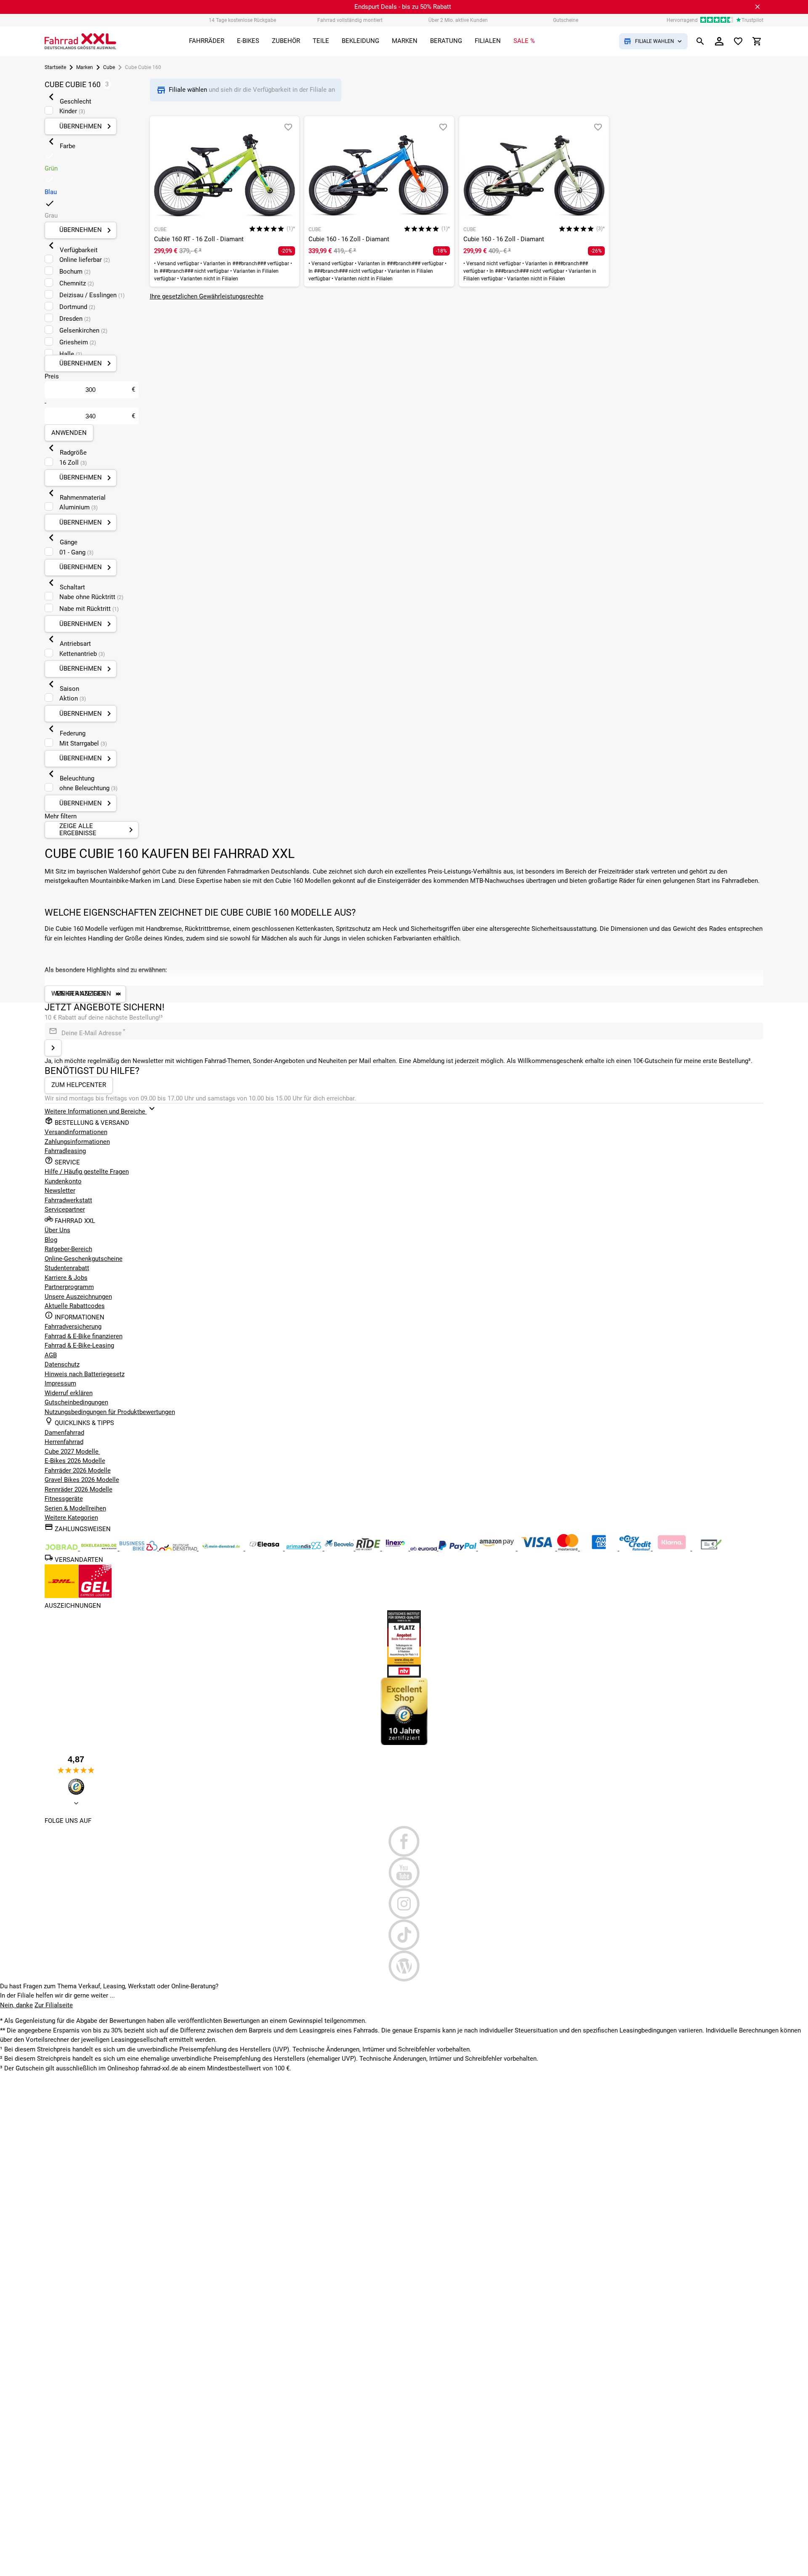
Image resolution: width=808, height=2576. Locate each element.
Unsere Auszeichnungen (78, 1297)
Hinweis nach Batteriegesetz (85, 1374)
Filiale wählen (189, 90)
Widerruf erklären (69, 1393)
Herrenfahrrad (64, 1442)
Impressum (60, 1383)
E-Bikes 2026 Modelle (75, 1461)
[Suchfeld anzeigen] (700, 41)
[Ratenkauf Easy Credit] (672, 1548)
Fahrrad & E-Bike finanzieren (84, 1336)
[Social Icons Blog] (404, 1966)
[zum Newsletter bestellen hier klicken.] (53, 1048)
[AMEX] (600, 1548)
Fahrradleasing (65, 1151)
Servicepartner (65, 1209)
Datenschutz (62, 1364)
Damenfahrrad (64, 1433)
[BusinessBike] (139, 1548)
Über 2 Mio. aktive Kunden (458, 20)
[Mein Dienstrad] (222, 1548)
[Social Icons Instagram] (404, 1904)
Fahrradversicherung (73, 1327)
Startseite (55, 67)
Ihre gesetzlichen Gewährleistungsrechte (207, 296)
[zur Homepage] (80, 41)
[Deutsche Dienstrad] (179, 1548)
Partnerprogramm (69, 1287)
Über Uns (57, 1230)
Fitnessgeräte (64, 1499)
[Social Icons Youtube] (404, 1873)
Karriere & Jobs (66, 1278)
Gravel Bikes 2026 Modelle (82, 1480)
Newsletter (60, 1191)
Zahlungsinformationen (77, 1142)
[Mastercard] (569, 1548)
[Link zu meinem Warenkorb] (757, 41)
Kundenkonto (63, 1181)
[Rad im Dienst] (340, 1548)
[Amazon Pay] (498, 1548)
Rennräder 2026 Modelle (78, 1489)
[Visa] (537, 1548)
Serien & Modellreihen (75, 1508)
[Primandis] (305, 1548)
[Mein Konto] (719, 41)
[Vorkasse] (711, 1548)
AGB (51, 1355)
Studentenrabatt (67, 1268)
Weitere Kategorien (71, 1518)
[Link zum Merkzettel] (738, 41)
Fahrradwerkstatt (68, 1200)
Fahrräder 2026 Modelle (78, 1470)
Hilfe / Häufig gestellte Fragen (87, 1172)
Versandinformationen (76, 1132)
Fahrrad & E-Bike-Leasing (79, 1345)
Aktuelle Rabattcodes (75, 1306)
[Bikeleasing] (100, 1548)
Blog (51, 1240)
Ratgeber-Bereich (68, 1249)
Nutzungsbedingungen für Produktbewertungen (110, 1412)
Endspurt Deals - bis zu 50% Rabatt (403, 7)
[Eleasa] (265, 1548)
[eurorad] (424, 1548)
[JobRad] (62, 1548)
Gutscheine (566, 20)
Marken (85, 67)
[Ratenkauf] (636, 1548)
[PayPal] (458, 1548)
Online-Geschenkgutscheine (84, 1259)
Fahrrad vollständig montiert (350, 20)
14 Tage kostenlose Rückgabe (242, 20)
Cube (109, 67)
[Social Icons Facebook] (404, 1841)
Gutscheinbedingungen (76, 1402)
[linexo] (396, 1548)
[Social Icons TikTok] (404, 1935)
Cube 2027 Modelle (72, 1452)
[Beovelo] (369, 1548)
